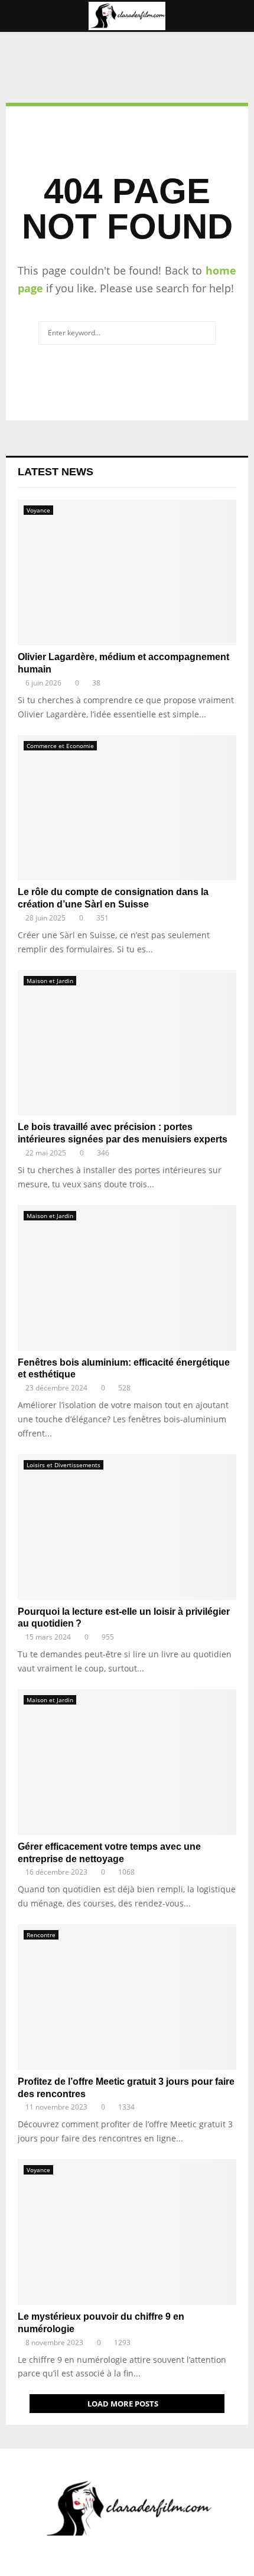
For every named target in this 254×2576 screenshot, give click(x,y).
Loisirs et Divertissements (63, 1465)
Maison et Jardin (50, 981)
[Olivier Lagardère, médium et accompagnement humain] (127, 572)
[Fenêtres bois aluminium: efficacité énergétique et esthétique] (127, 1278)
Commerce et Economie (60, 746)
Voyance (38, 510)
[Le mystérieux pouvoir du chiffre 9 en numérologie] (127, 2232)
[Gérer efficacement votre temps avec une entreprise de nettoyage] (127, 1762)
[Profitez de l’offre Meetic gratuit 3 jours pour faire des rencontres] (127, 1997)
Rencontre (41, 1935)
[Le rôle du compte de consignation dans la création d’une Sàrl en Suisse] (127, 808)
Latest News (56, 472)
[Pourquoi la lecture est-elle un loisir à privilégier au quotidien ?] (127, 1527)
